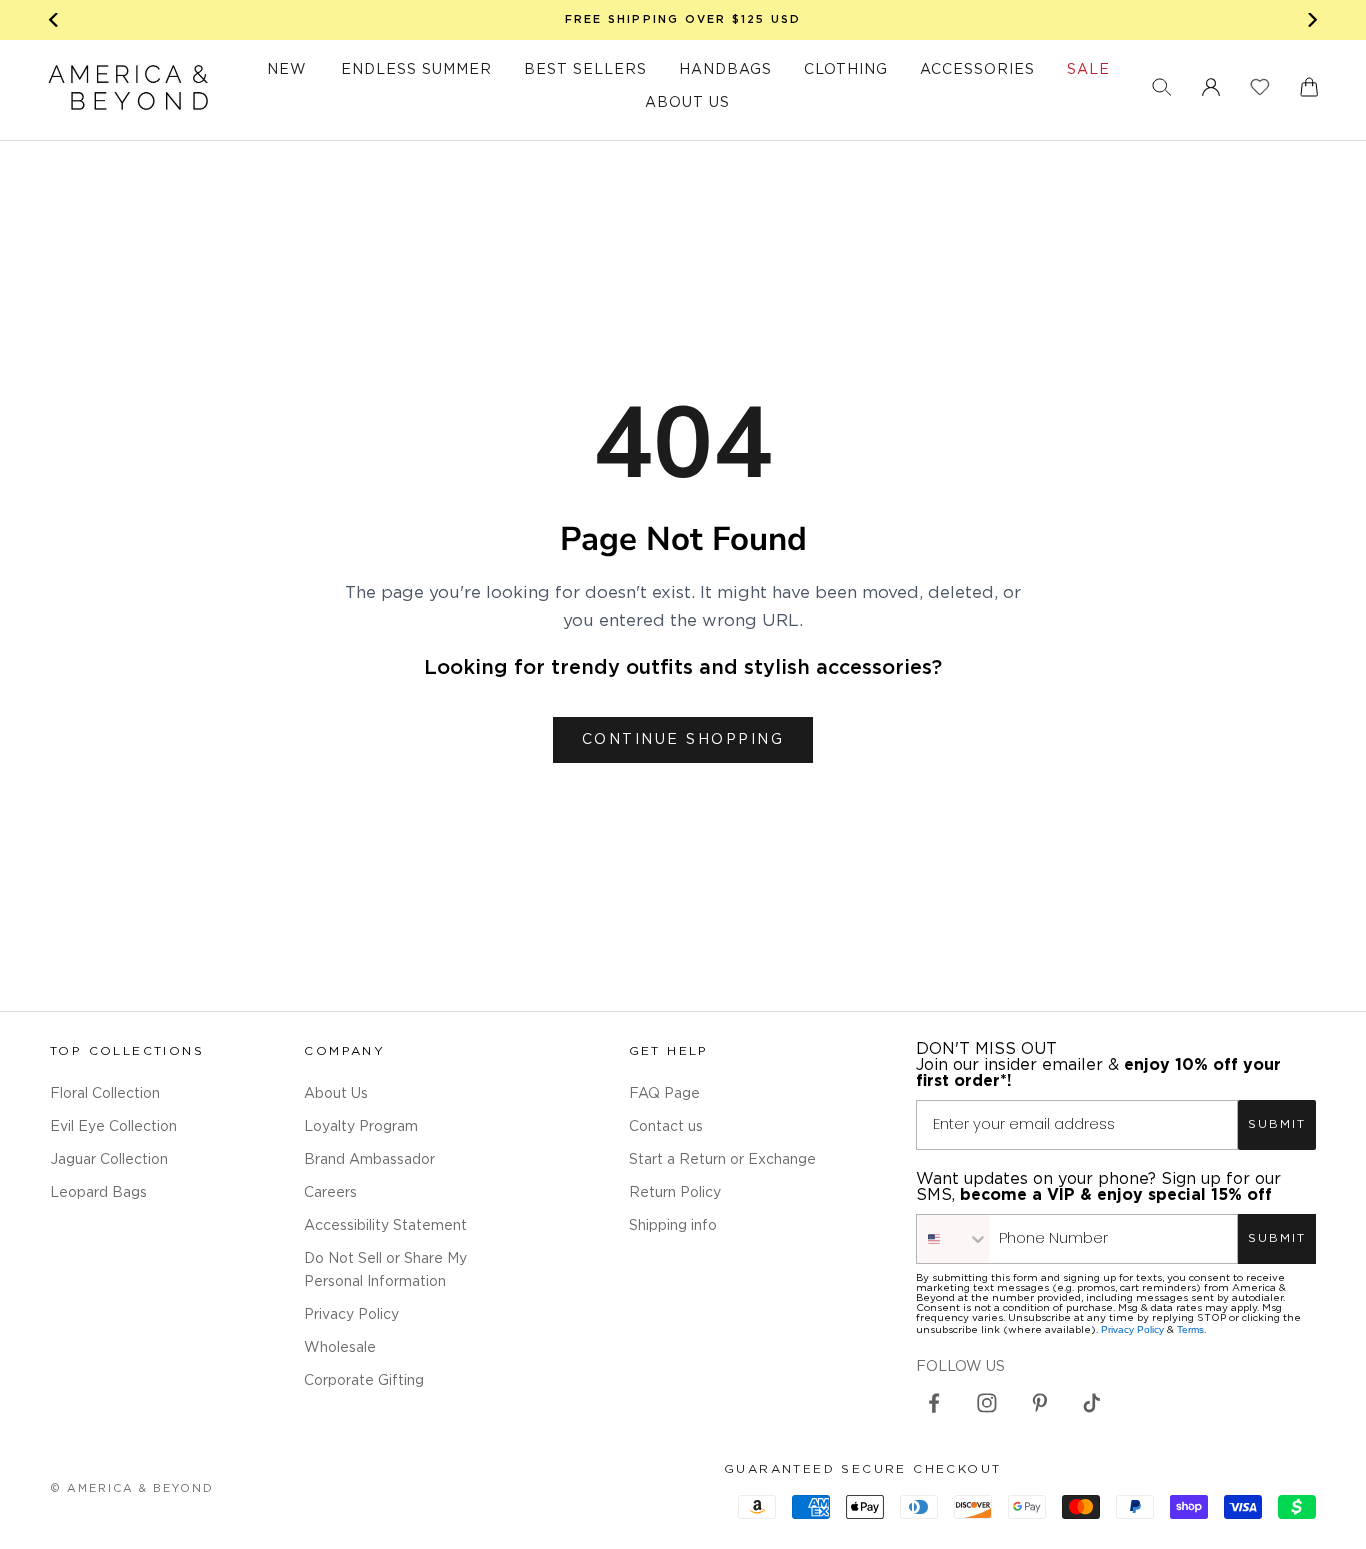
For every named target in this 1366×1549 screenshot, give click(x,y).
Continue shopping (683, 740)
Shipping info (673, 1226)
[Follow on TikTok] (1092, 1403)
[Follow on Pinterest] (1040, 1403)
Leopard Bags (98, 1193)
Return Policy (675, 1193)
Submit (1277, 1124)
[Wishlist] (1260, 87)
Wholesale (340, 1348)
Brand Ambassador (369, 1160)
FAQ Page (664, 1094)
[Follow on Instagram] (987, 1403)
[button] (1162, 87)
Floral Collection (105, 1094)
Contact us (666, 1127)
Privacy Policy (351, 1315)
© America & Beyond (132, 1489)
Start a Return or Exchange (722, 1160)
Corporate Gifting (364, 1381)
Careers (330, 1193)
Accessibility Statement (385, 1226)
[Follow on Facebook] (934, 1403)
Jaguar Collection (109, 1160)
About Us (336, 1094)
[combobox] (953, 1239)
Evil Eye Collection (113, 1127)
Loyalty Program (361, 1127)
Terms (1190, 1329)
